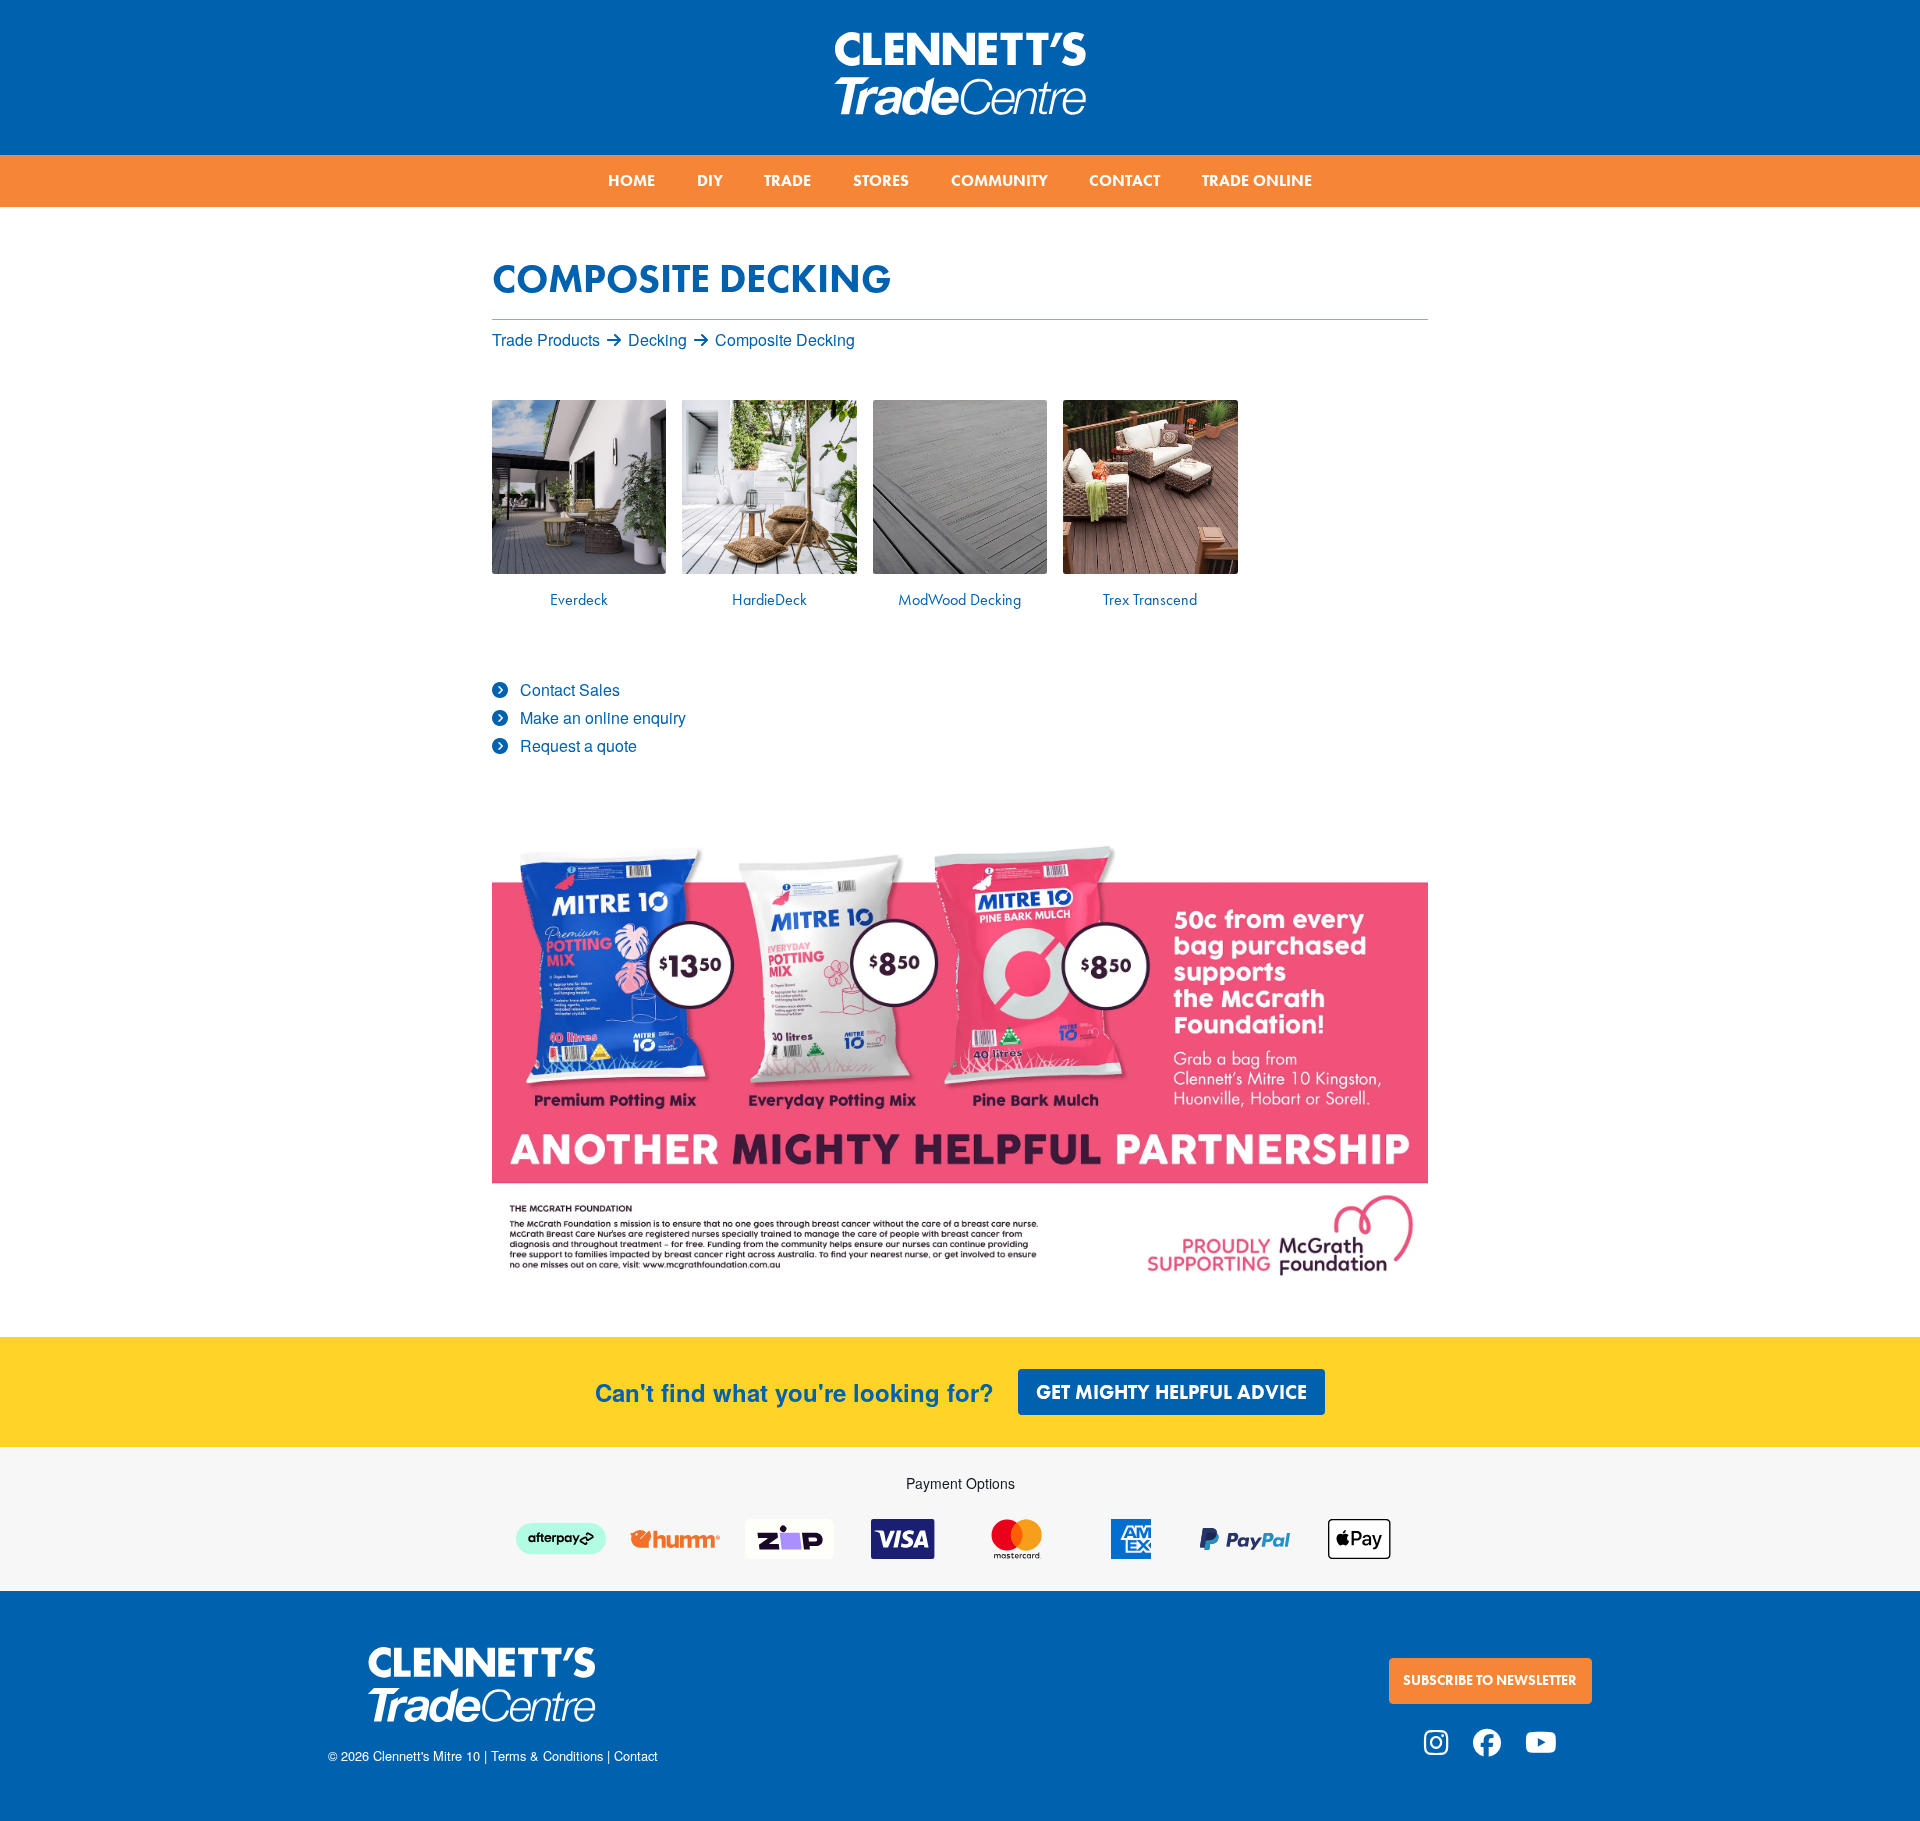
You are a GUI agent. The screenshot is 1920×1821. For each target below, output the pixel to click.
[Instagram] (1436, 1741)
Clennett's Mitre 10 (426, 1755)
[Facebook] (1487, 1741)
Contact (636, 1755)
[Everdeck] (579, 487)
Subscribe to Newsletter (1490, 1680)
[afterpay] (561, 1536)
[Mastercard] (1017, 1536)
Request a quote (578, 745)
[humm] (675, 1536)
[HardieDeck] (769, 487)
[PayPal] (1245, 1536)
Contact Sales (570, 689)
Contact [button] (1124, 180)
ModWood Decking (959, 599)
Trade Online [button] (1257, 180)
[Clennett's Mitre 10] (638, 1696)
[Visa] (903, 1536)
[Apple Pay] (1359, 1536)
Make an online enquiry (603, 717)
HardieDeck (769, 599)
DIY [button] (710, 180)
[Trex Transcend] (1150, 487)
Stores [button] (881, 180)
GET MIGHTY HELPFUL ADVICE (1171, 1392)
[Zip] (789, 1536)
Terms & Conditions (547, 1755)
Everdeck (579, 599)
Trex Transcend (1150, 599)
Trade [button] (787, 180)
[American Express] (1131, 1536)
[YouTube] (1541, 1741)
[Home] (960, 65)
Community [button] (999, 180)
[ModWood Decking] (960, 487)
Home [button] (631, 180)
